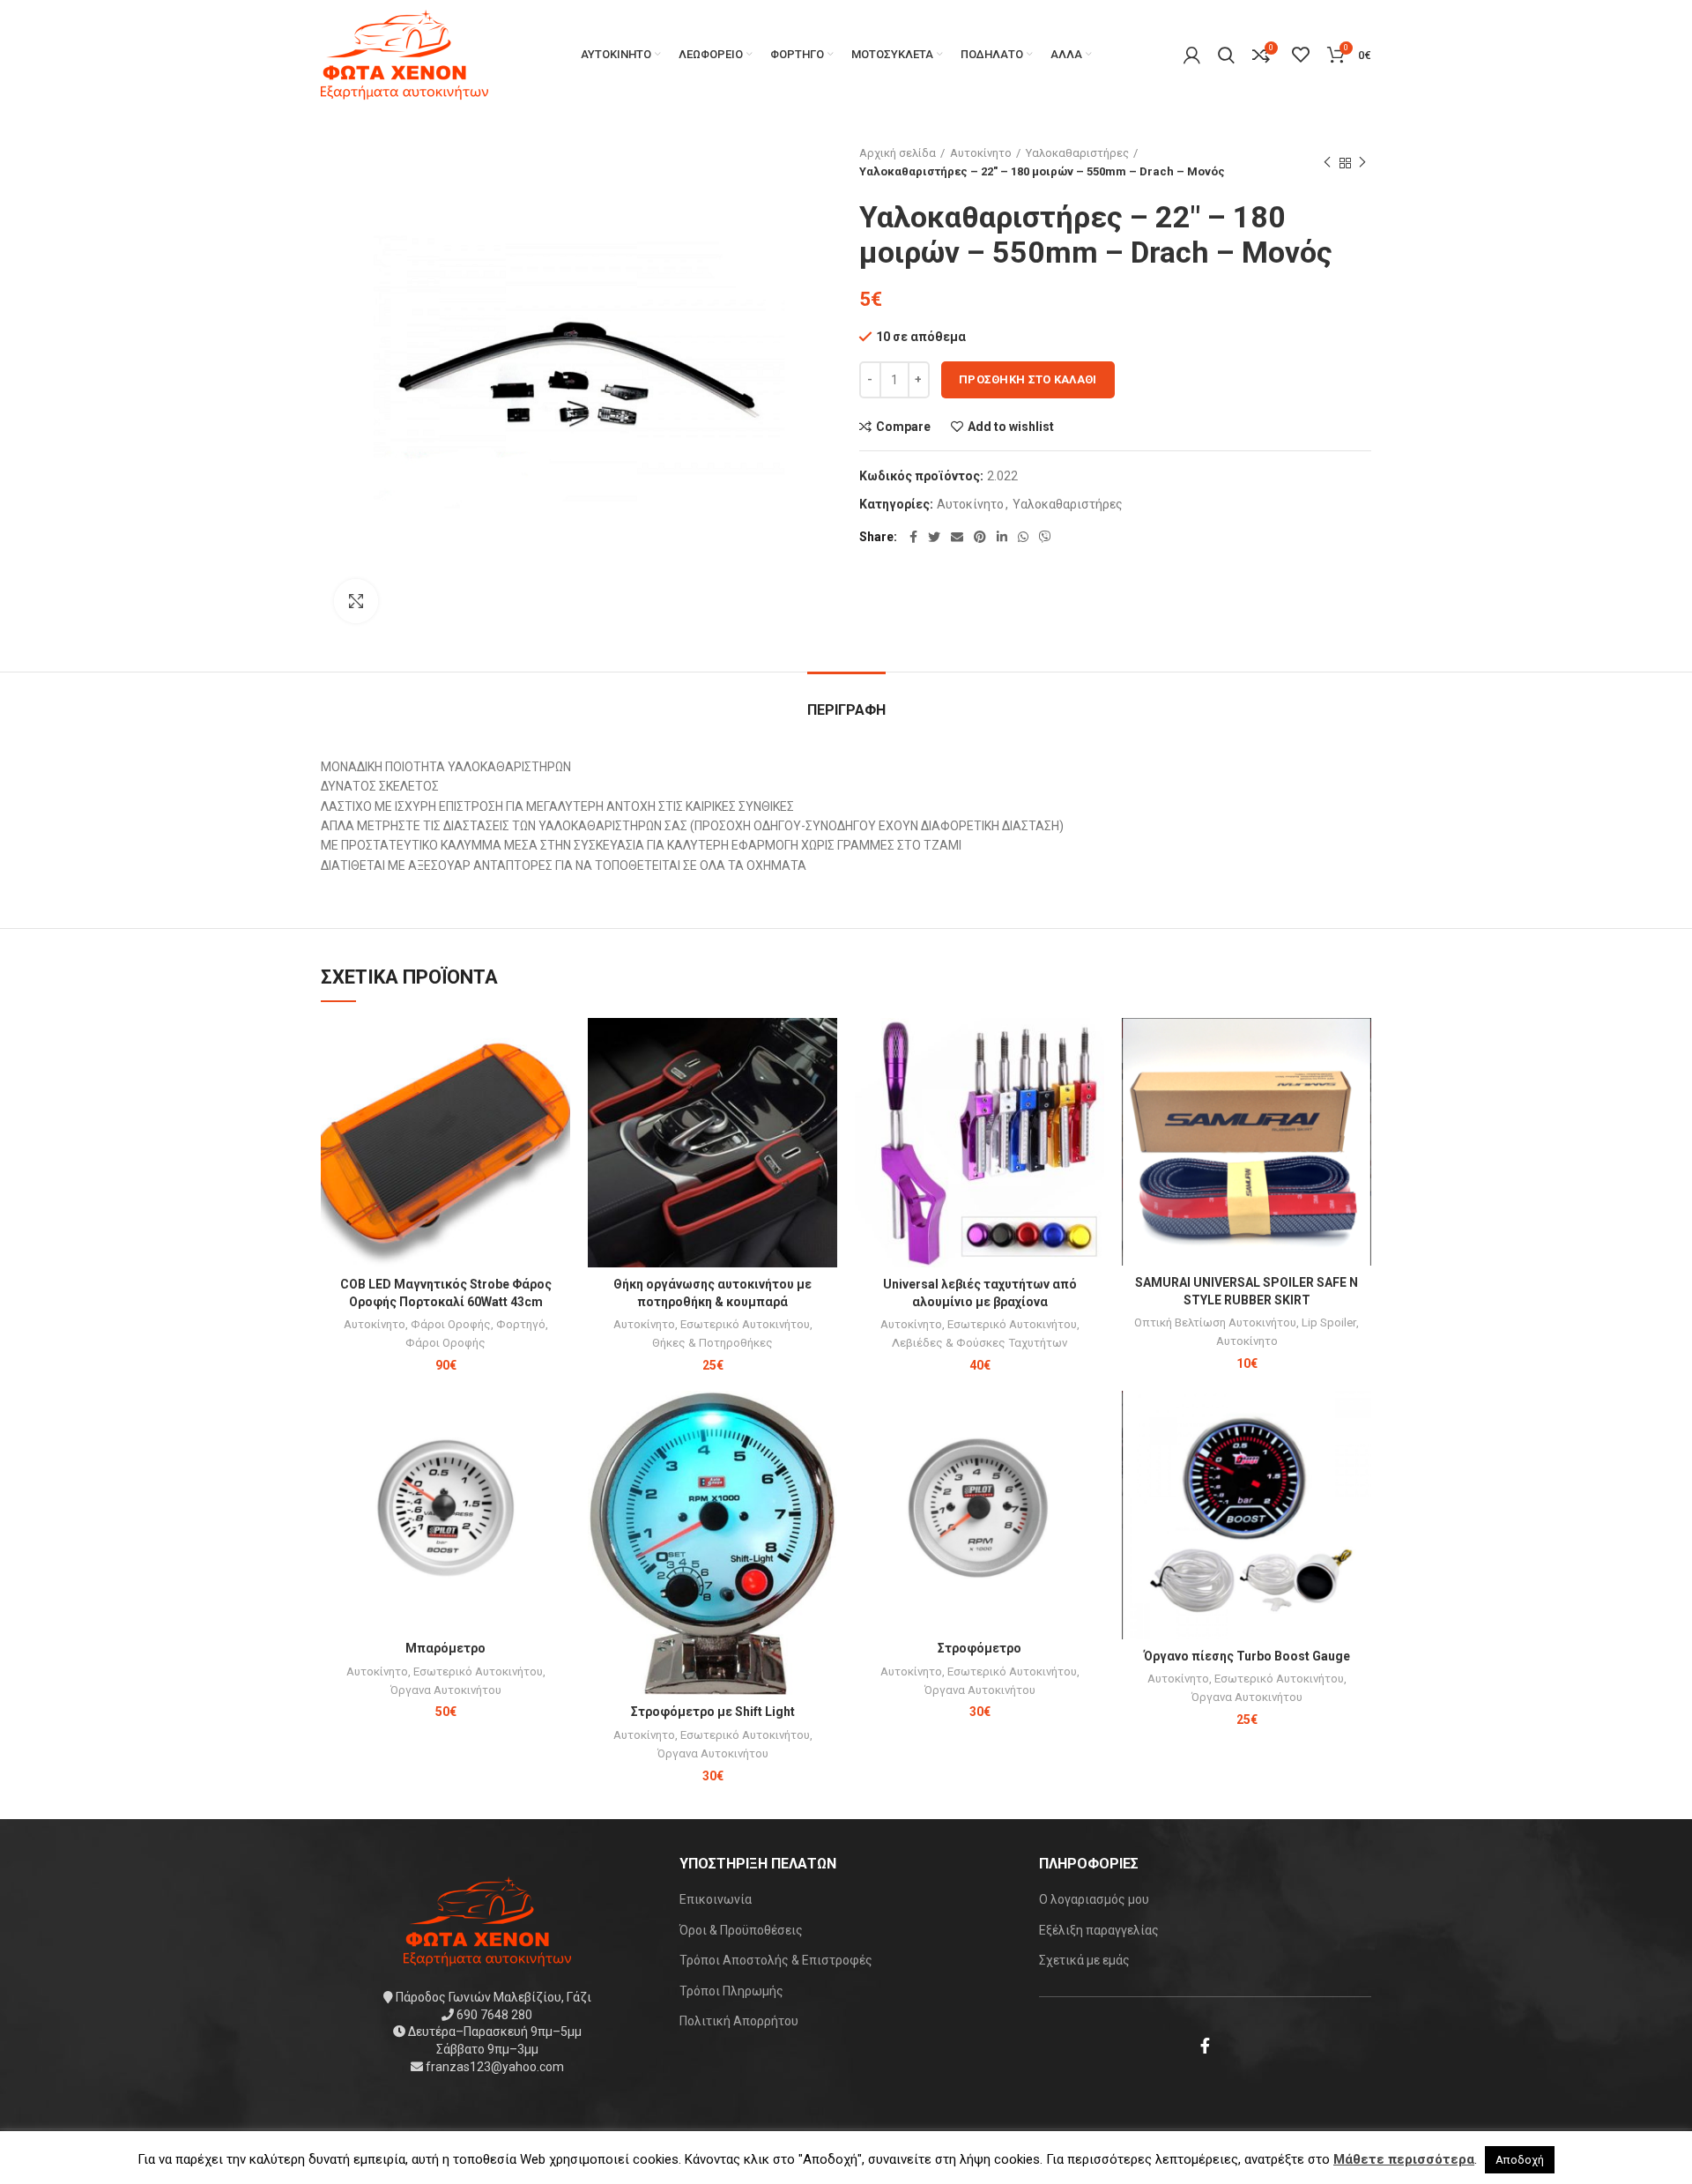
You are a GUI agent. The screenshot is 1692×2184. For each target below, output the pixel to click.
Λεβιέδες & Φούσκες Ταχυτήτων (980, 1343)
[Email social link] (957, 537)
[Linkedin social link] (1002, 537)
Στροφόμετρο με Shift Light (713, 1712)
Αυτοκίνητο (981, 153)
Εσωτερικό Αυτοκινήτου (745, 1324)
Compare (903, 427)
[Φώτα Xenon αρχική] (487, 1920)
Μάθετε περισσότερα (1404, 2159)
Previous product (1327, 163)
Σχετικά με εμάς (1084, 1960)
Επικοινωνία (716, 1899)
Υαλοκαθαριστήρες (1077, 153)
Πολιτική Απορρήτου (739, 2021)
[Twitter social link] (934, 537)
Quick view (557, 1086)
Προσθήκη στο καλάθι (1028, 379)
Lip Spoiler (1329, 1322)
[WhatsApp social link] (1023, 537)
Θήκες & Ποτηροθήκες (712, 1343)
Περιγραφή (846, 710)
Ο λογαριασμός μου (1094, 1899)
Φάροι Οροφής (451, 1324)
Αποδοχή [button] (1520, 2160)
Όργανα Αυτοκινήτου (446, 1690)
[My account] (1192, 55)
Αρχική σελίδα (898, 153)
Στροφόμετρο (980, 1648)
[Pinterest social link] (980, 537)
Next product (1362, 163)
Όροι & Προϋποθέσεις (741, 1930)
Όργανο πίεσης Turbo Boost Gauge (1247, 1656)
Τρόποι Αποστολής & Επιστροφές (776, 1960)
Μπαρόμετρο (445, 1648)
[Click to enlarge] (356, 601)
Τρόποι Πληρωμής (731, 1991)
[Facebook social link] (913, 537)
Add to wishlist (1011, 427)
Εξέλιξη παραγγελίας (1099, 1930)
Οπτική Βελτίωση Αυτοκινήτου (1215, 1322)
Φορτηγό (521, 1324)
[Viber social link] (1045, 537)
